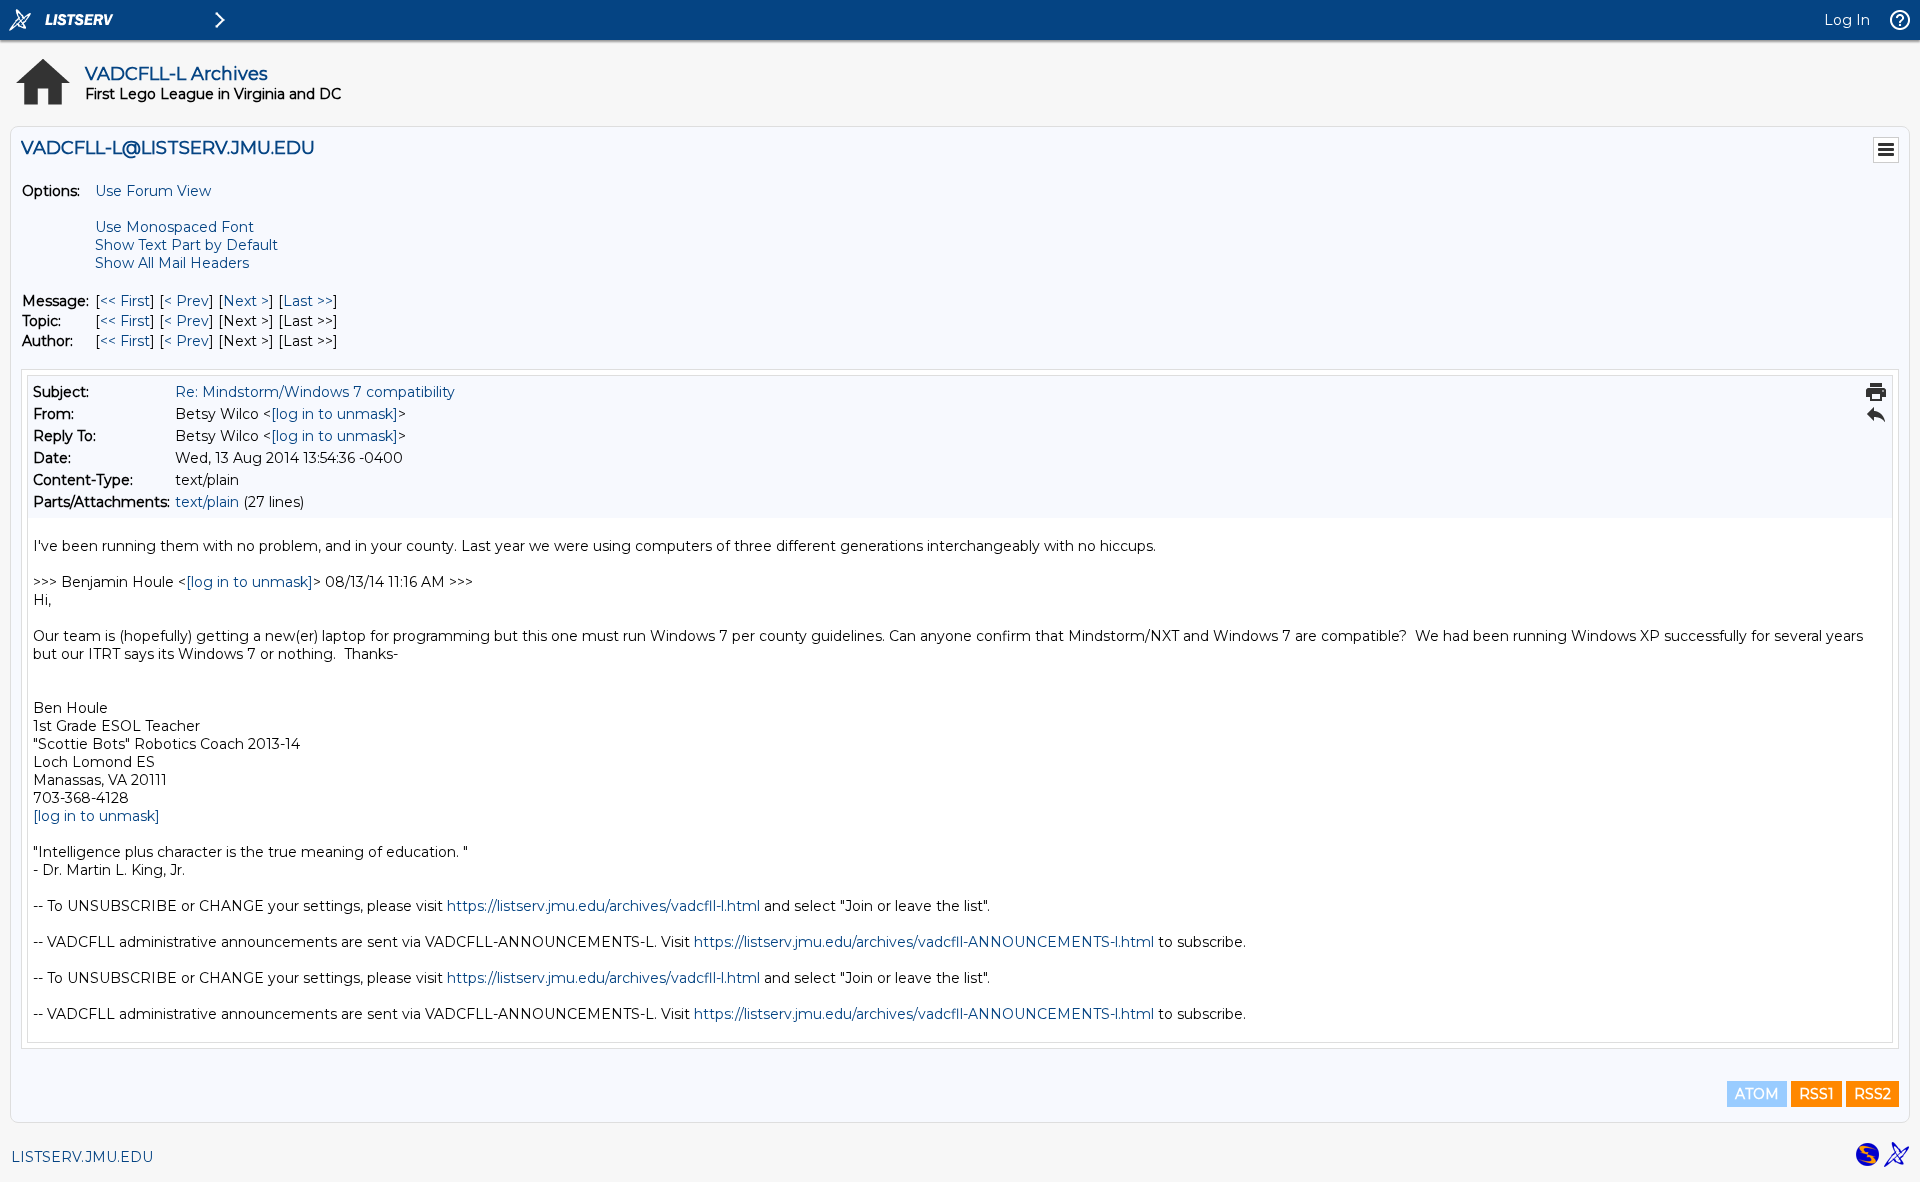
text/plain (207, 502)
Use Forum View (153, 191)
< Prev (186, 301)
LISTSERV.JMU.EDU (82, 1157)
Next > (246, 301)
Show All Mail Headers (172, 263)
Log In (1847, 20)
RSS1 (1816, 1094)
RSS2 (1872, 1094)
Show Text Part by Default (186, 245)
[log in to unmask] (334, 414)
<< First (125, 301)
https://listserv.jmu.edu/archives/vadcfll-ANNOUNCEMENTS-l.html (924, 942)
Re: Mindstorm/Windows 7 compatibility (315, 392)
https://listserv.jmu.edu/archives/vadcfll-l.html (603, 906)
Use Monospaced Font (174, 227)
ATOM (1757, 1094)
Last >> (308, 301)
